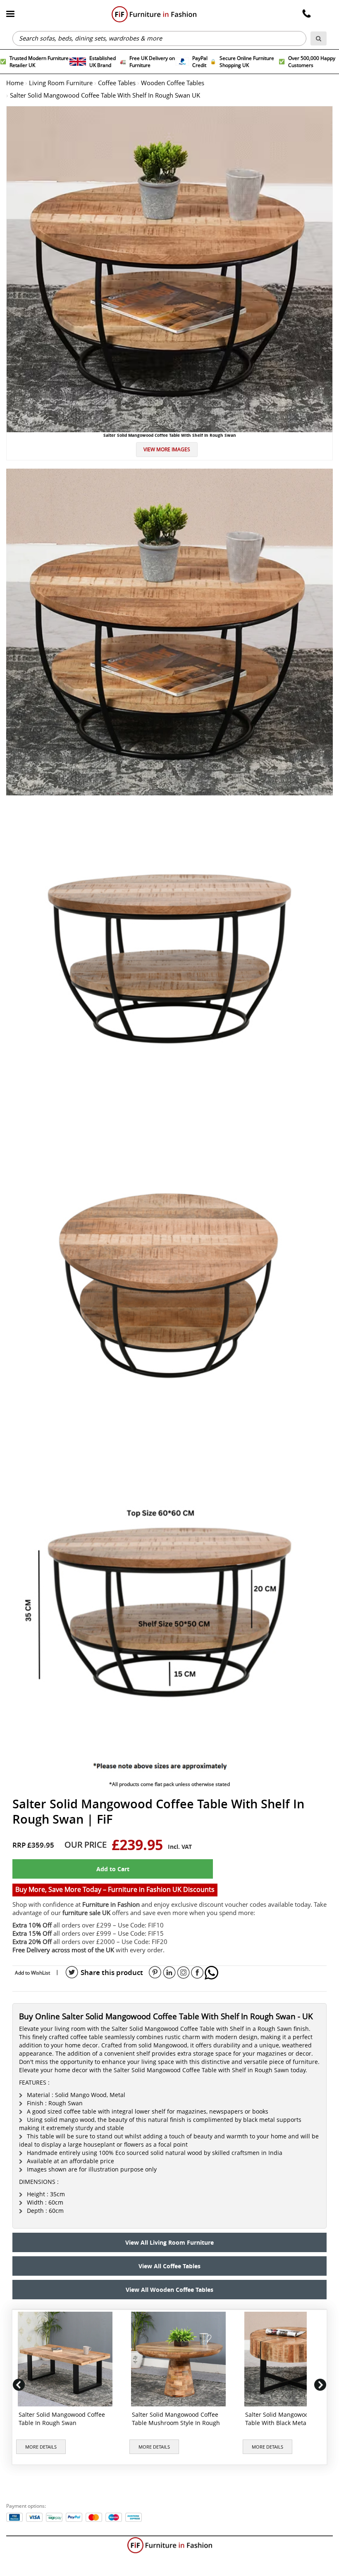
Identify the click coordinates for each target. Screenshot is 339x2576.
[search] (319, 38)
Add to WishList (32, 1973)
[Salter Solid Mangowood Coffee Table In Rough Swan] (67, 2359)
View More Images (167, 449)
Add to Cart (113, 1869)
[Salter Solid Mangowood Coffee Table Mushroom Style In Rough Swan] (180, 2359)
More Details (41, 2447)
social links (72, 1973)
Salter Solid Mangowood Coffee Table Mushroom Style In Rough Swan (176, 2423)
